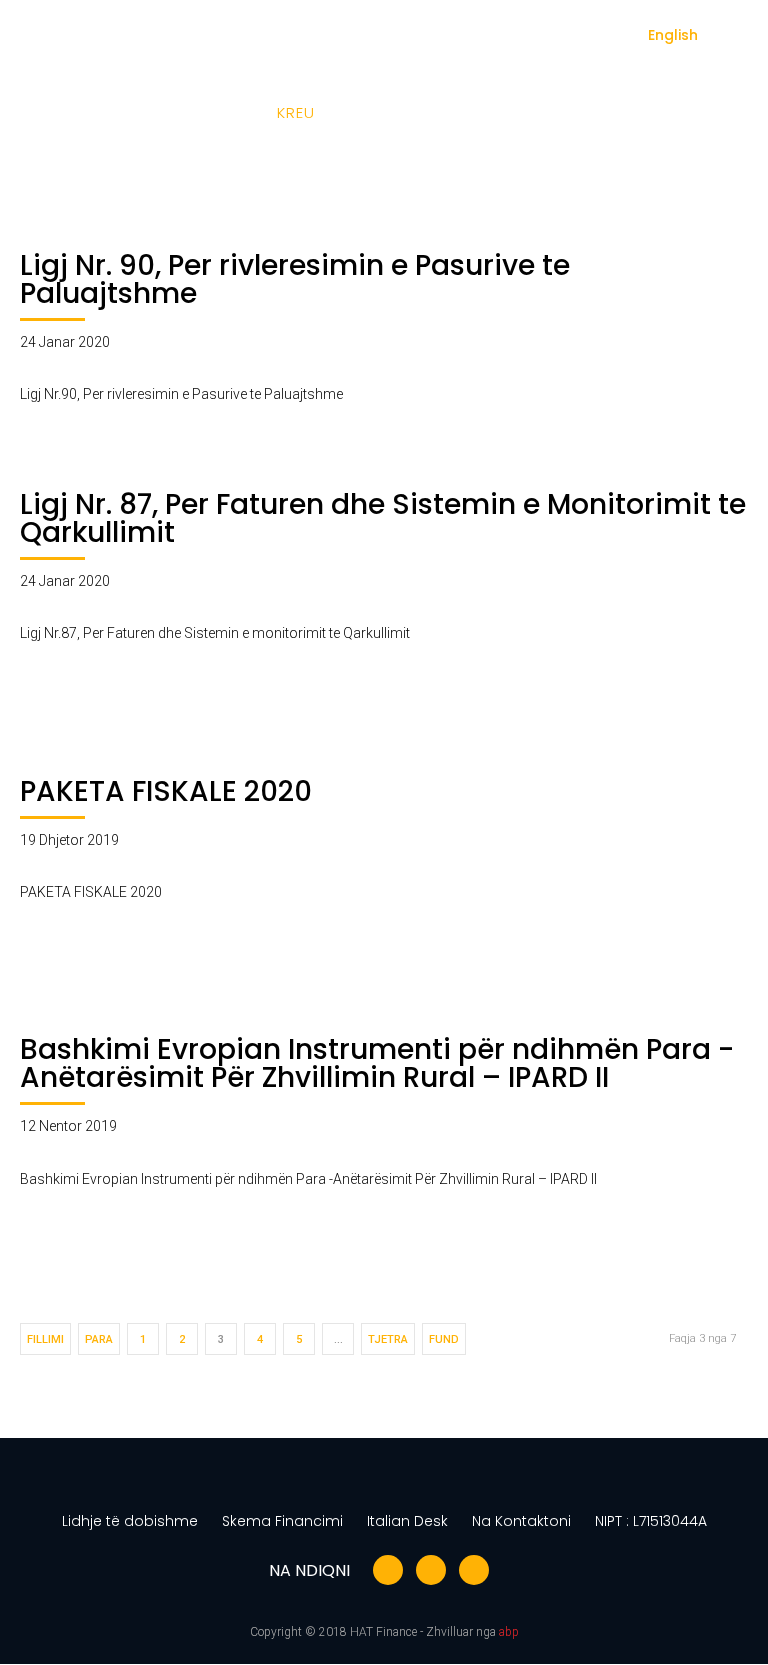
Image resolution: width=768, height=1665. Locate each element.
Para (99, 1339)
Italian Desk (407, 1521)
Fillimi (45, 1339)
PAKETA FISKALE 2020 (166, 791)
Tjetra (388, 1339)
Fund (444, 1339)
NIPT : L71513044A (651, 1521)
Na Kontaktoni (521, 1521)
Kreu (296, 112)
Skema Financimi (282, 1521)
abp (509, 1632)
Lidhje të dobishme (130, 1521)
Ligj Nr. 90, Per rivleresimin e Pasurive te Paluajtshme (295, 279)
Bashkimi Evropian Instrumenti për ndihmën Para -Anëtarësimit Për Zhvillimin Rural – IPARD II (377, 1063)
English (673, 35)
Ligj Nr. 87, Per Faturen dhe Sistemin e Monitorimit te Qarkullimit (383, 518)
